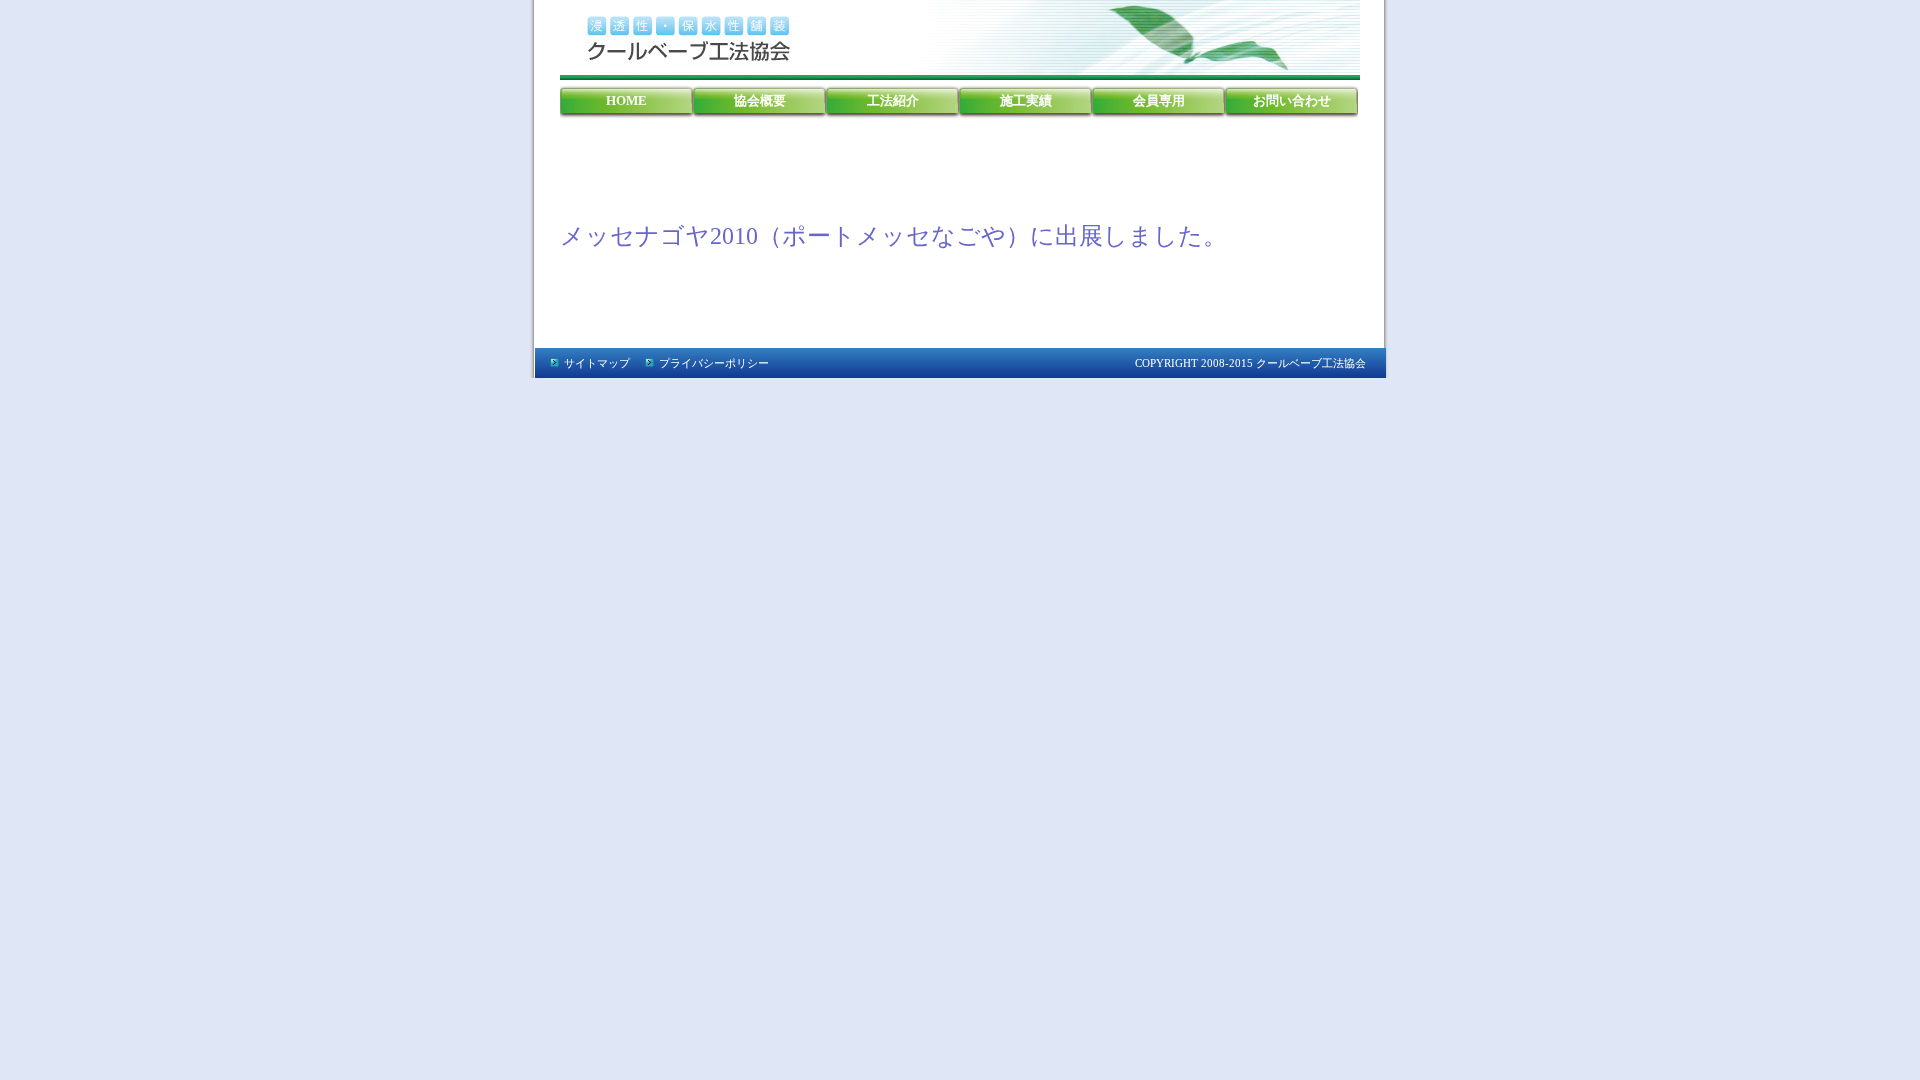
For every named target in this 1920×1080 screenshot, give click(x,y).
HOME (626, 100)
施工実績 (1026, 100)
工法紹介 (893, 100)
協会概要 (760, 100)
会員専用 (1159, 100)
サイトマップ (597, 363)
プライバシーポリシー (714, 363)
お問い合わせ (1292, 100)
